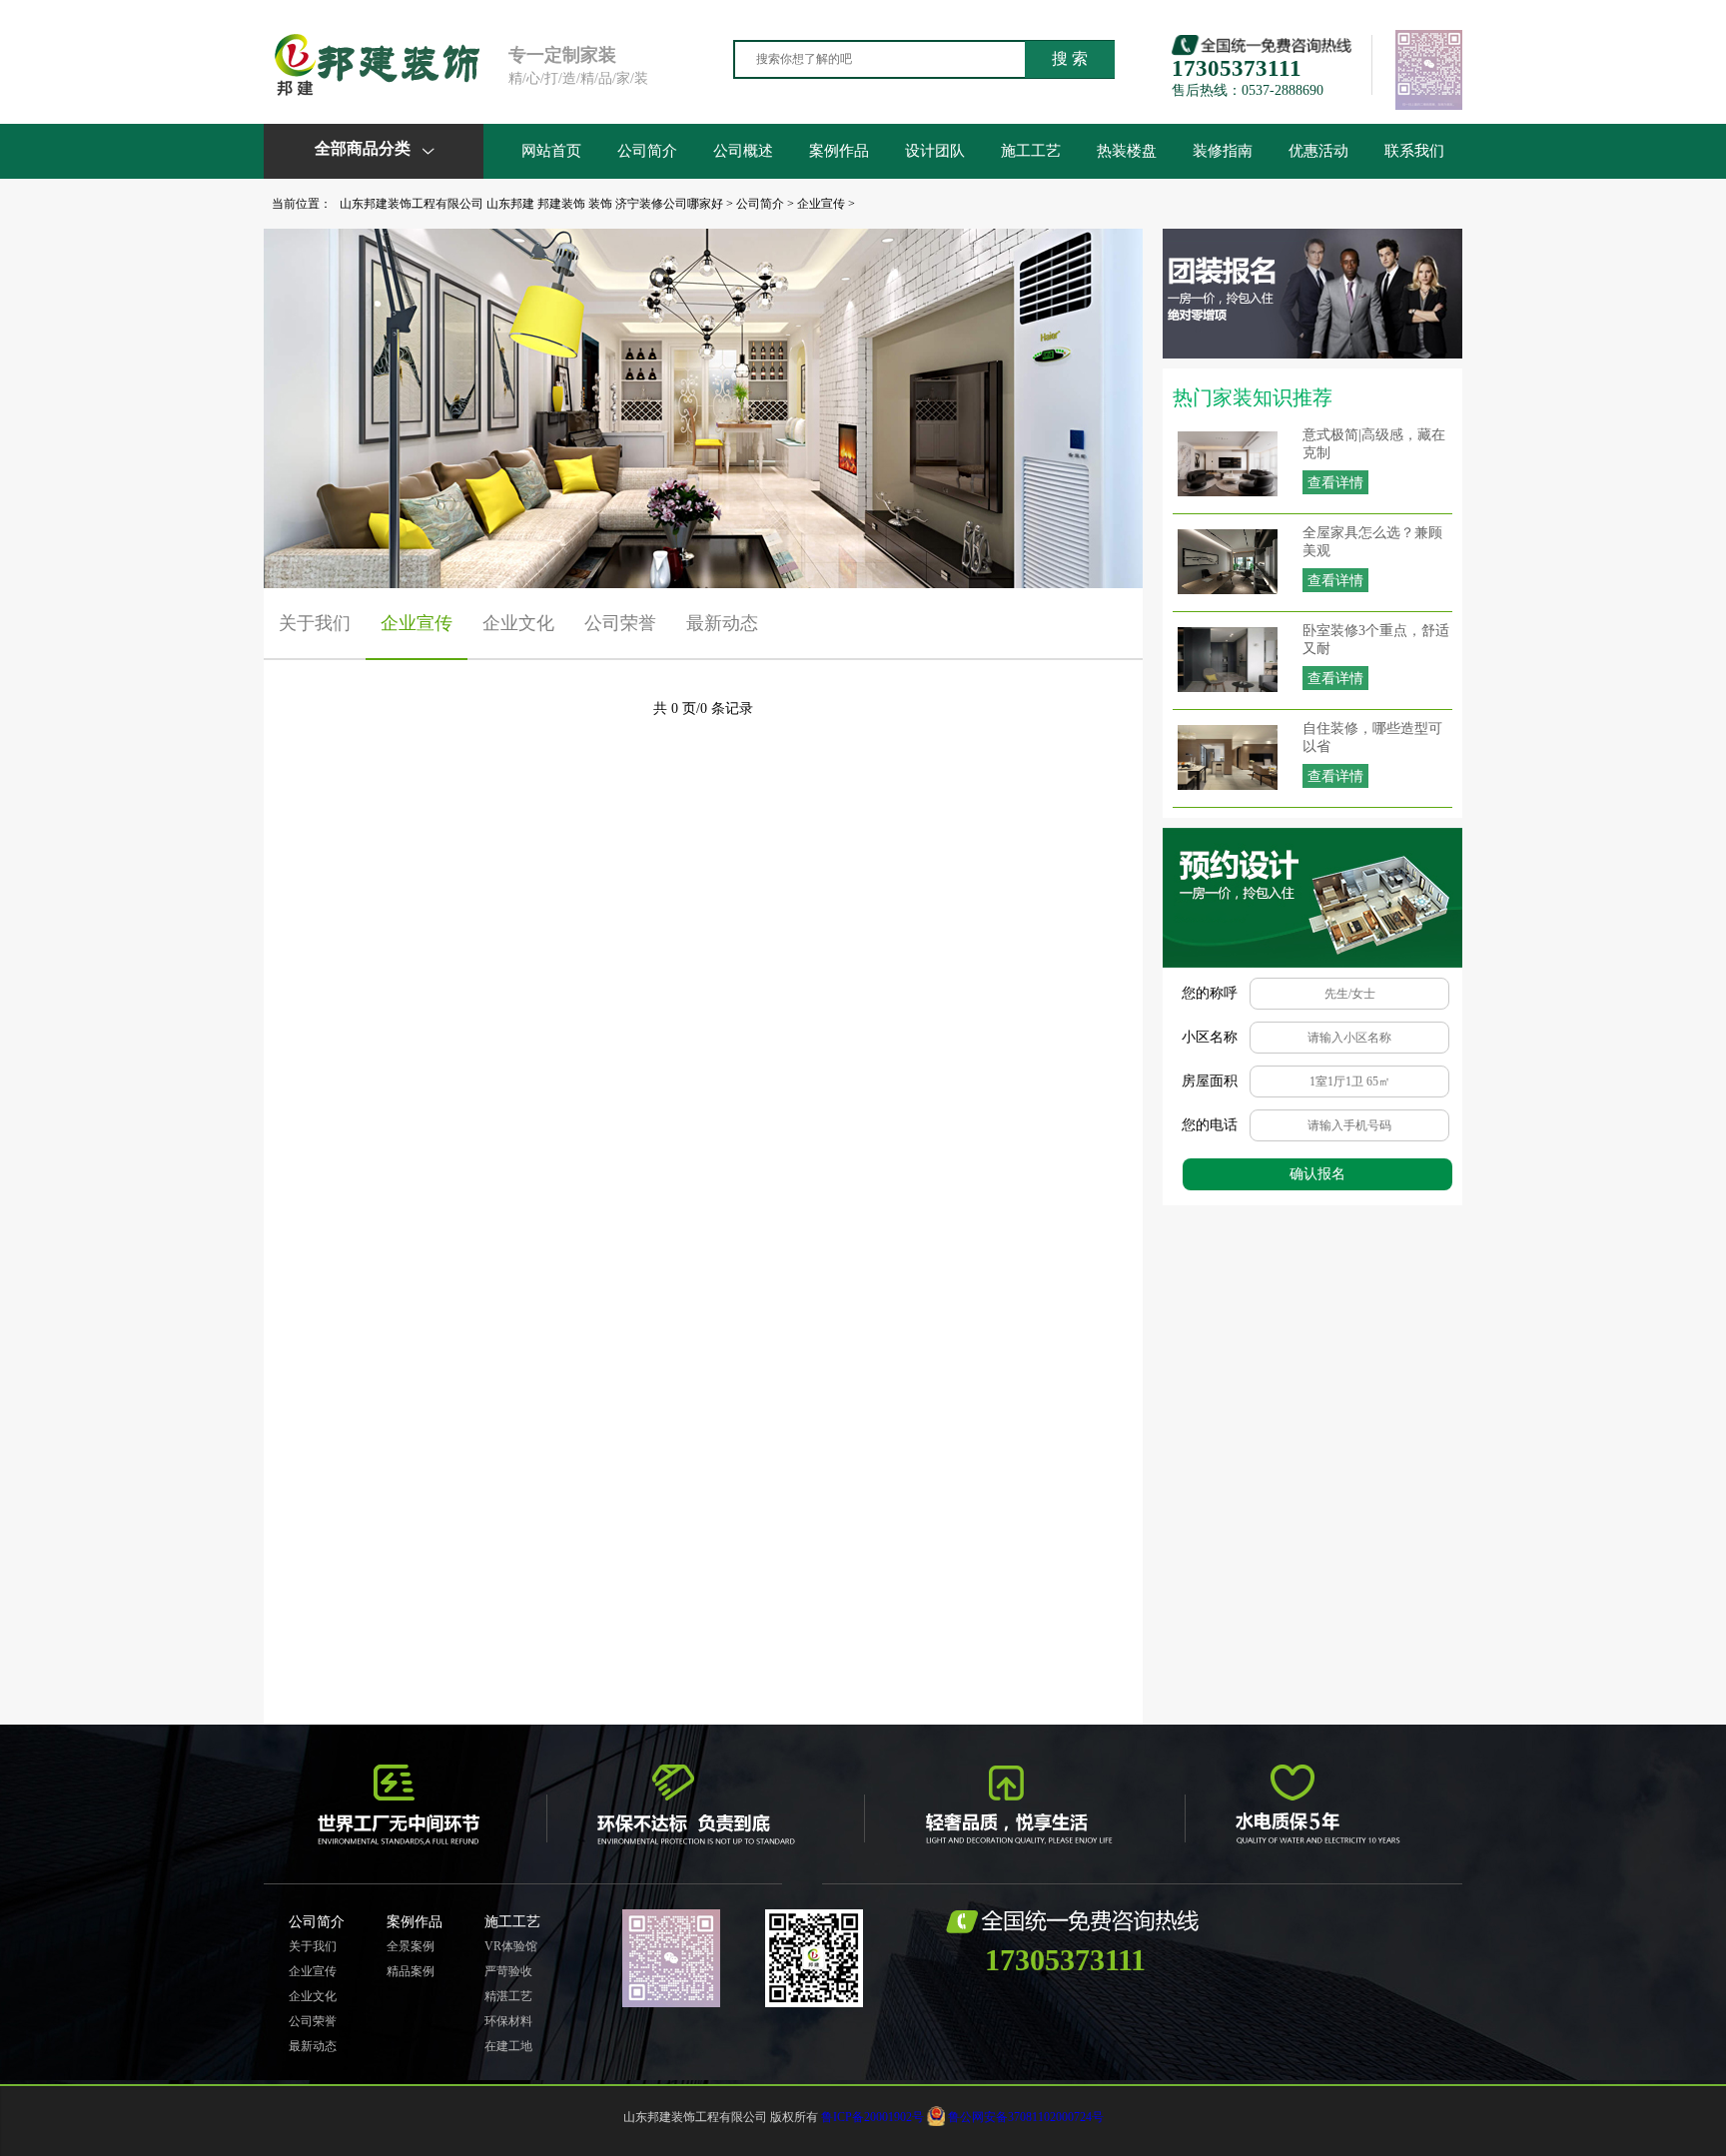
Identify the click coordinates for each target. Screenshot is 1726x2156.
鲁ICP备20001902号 (872, 2117)
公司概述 (743, 151)
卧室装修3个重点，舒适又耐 (1376, 640)
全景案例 (411, 1946)
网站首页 (551, 151)
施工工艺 (1031, 151)
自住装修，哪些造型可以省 (1372, 737)
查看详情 (1335, 483)
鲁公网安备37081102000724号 (1026, 2117)
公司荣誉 (620, 623)
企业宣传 (821, 204)
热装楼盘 (1127, 151)
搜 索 (1070, 58)
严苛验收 (508, 1971)
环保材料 (508, 2021)
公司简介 (647, 151)
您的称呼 (1210, 993)
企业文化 (518, 623)
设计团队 (935, 151)
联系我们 (1414, 151)
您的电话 (1210, 1125)
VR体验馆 (511, 1946)
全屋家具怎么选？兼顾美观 (1372, 542)
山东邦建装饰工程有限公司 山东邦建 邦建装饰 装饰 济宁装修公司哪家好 (531, 204)
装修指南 (1223, 151)
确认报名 (1317, 1174)
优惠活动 (1318, 151)
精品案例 (411, 1971)
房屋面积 (1210, 1081)
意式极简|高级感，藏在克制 (1374, 444)
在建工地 (508, 2046)
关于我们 (315, 623)
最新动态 (722, 623)
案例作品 (839, 151)
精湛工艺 (508, 1996)
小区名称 (1210, 1037)
